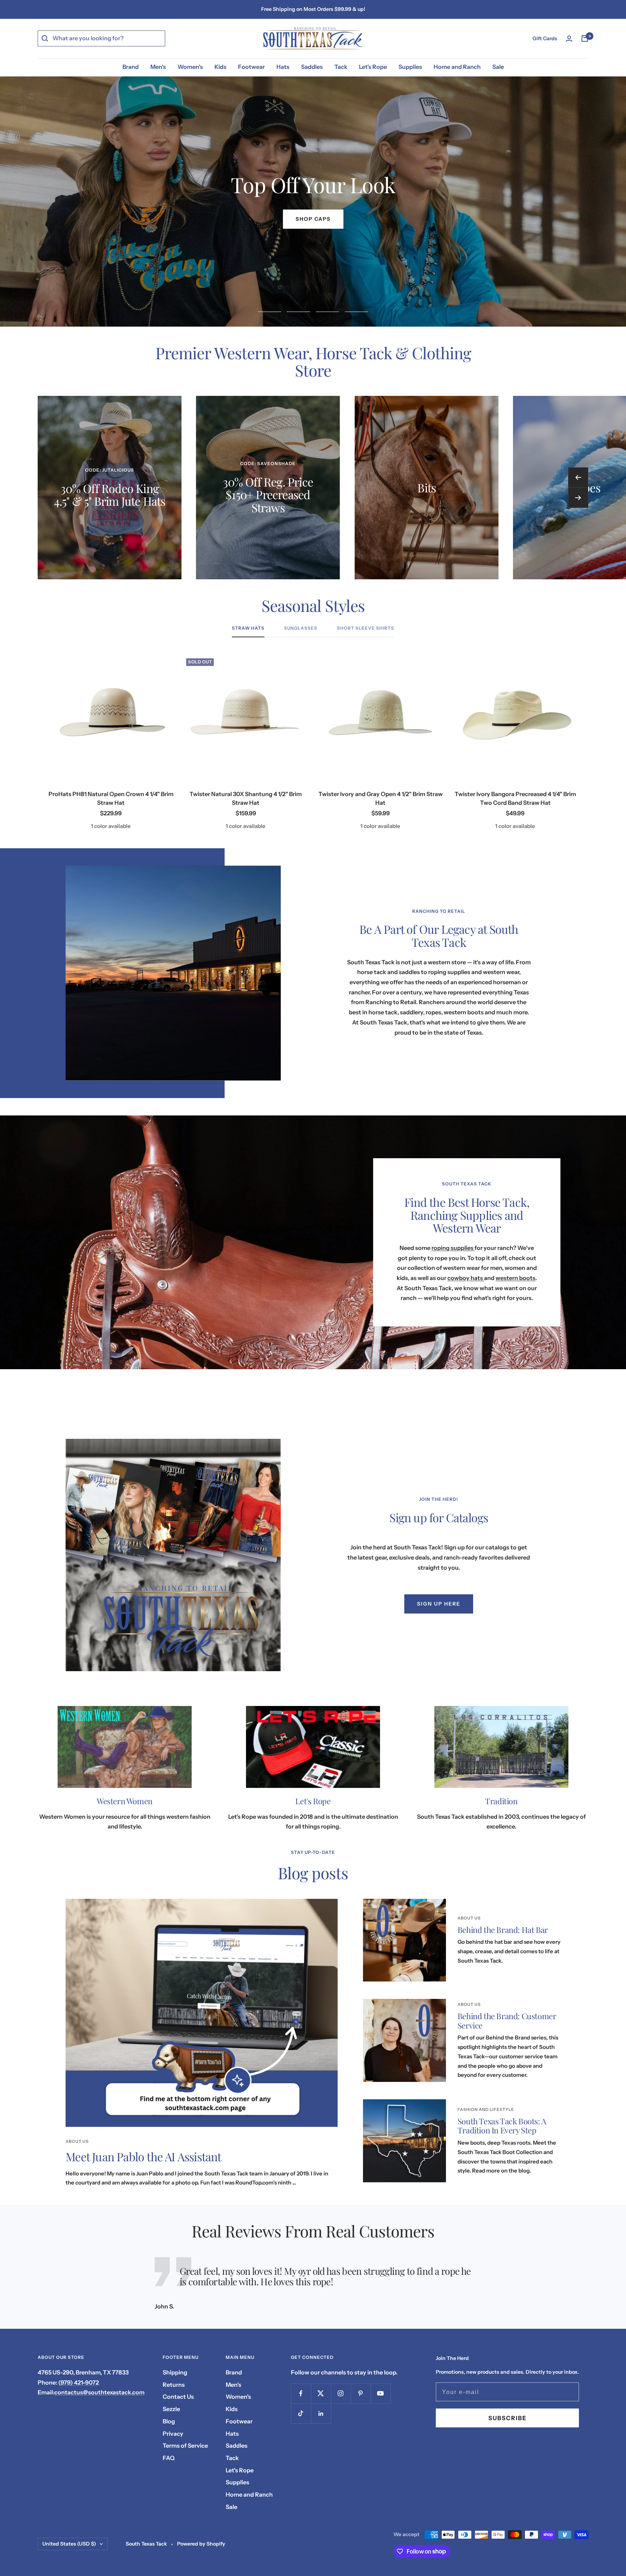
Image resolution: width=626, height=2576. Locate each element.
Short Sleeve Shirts (366, 628)
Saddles (312, 67)
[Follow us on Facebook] (301, 2393)
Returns (174, 2385)
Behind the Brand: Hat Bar (503, 1930)
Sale (498, 67)
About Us (77, 2141)
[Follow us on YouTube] (381, 2393)
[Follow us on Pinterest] (361, 2393)
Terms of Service (185, 2445)
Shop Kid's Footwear (313, 219)
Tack (341, 67)
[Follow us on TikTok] (301, 2413)
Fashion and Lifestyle (486, 2109)
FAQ (169, 2458)
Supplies (410, 67)
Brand (131, 67)
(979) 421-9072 (79, 2382)
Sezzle (171, 2409)
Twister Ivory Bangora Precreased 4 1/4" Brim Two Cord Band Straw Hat (515, 798)
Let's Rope (373, 67)
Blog (169, 2421)
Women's (190, 67)
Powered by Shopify (201, 2544)
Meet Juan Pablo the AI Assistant (143, 2156)
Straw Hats (248, 628)
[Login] (569, 39)
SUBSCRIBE (508, 2418)
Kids (220, 67)
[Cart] (585, 38)
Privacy (173, 2434)
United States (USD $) (69, 2544)
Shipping (175, 2372)
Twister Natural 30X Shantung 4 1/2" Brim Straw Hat (246, 798)
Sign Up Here (439, 1604)
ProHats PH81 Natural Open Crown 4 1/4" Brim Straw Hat (111, 798)
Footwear (251, 67)
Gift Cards (545, 38)
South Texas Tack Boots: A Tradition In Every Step (502, 2126)
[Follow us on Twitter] (321, 2393)
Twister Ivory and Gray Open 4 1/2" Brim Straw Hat (381, 798)
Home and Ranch (457, 67)
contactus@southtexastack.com (99, 2392)
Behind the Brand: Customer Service (507, 2021)
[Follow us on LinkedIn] (321, 2413)
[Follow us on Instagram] (341, 2393)
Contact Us (178, 2397)
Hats (283, 67)
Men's (158, 67)
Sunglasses (301, 628)
